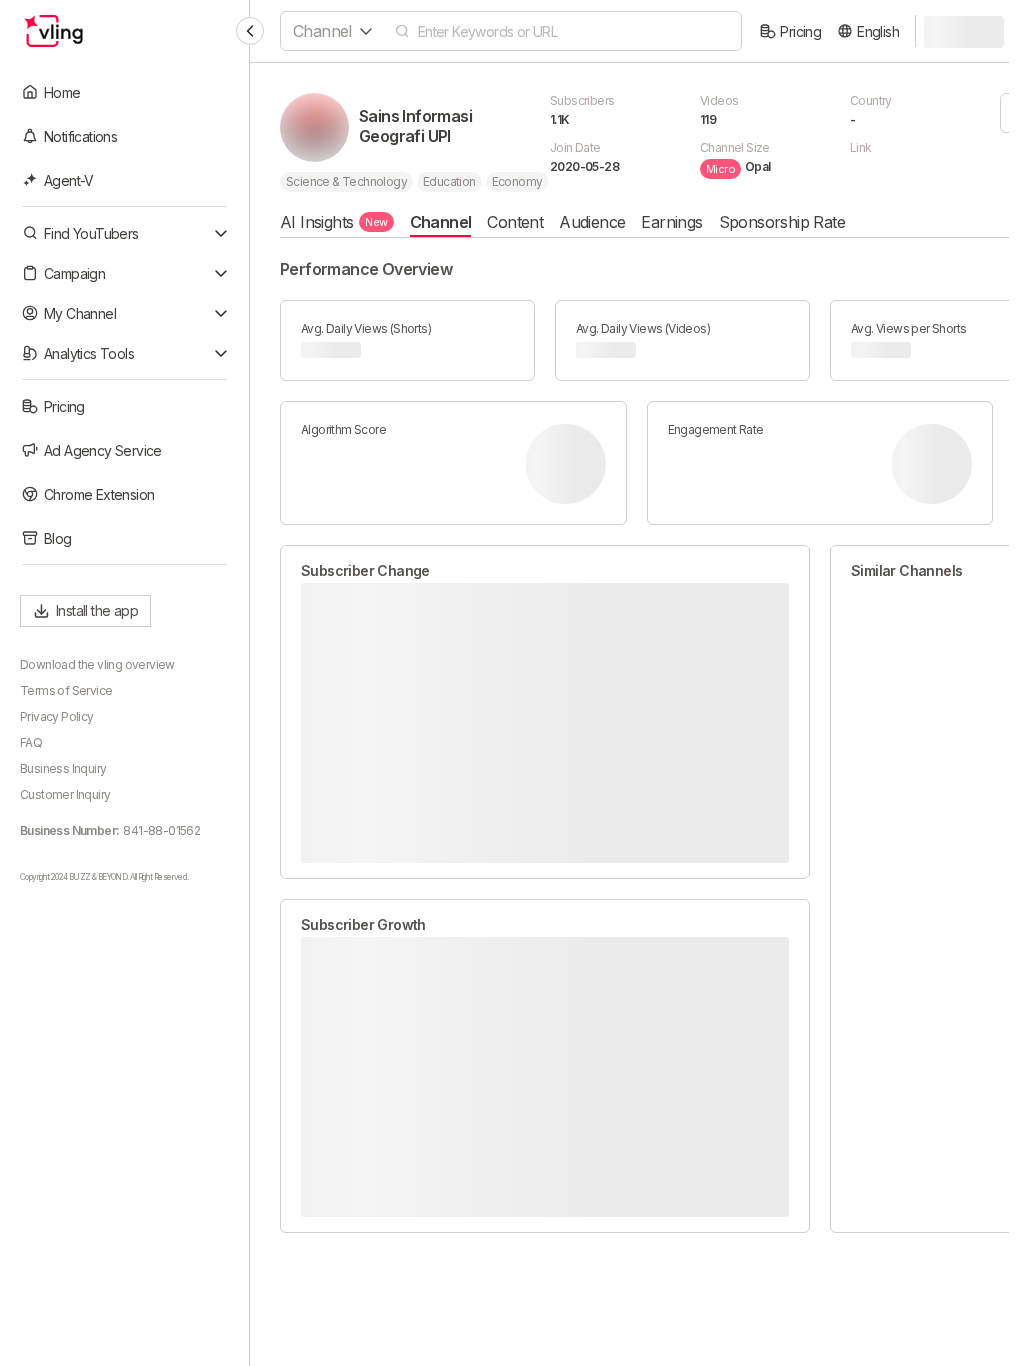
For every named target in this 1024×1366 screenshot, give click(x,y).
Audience (592, 222)
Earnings (671, 222)
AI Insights (334, 222)
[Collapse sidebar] (250, 31)
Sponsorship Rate (782, 222)
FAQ (31, 742)
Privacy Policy (57, 716)
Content (515, 222)
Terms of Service (66, 690)
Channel (441, 222)
